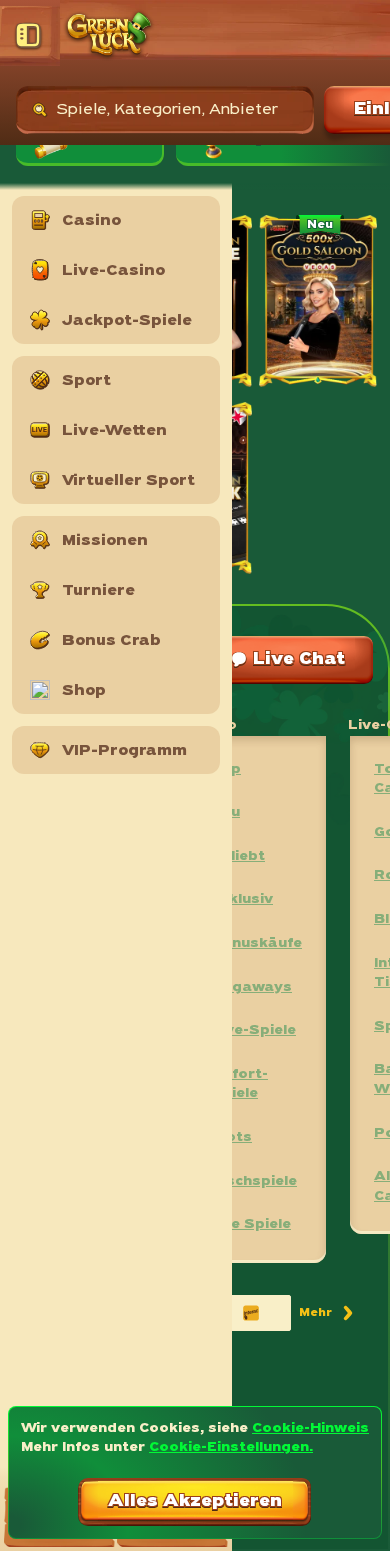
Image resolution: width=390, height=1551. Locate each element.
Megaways (251, 987)
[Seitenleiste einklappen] (30, 35)
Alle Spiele (251, 1224)
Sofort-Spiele (239, 1084)
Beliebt (238, 856)
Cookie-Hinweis (310, 1428)
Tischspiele (254, 1181)
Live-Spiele (253, 1030)
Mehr (327, 1316)
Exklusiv (242, 899)
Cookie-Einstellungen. (231, 1447)
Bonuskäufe (256, 943)
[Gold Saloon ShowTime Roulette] (319, 303)
